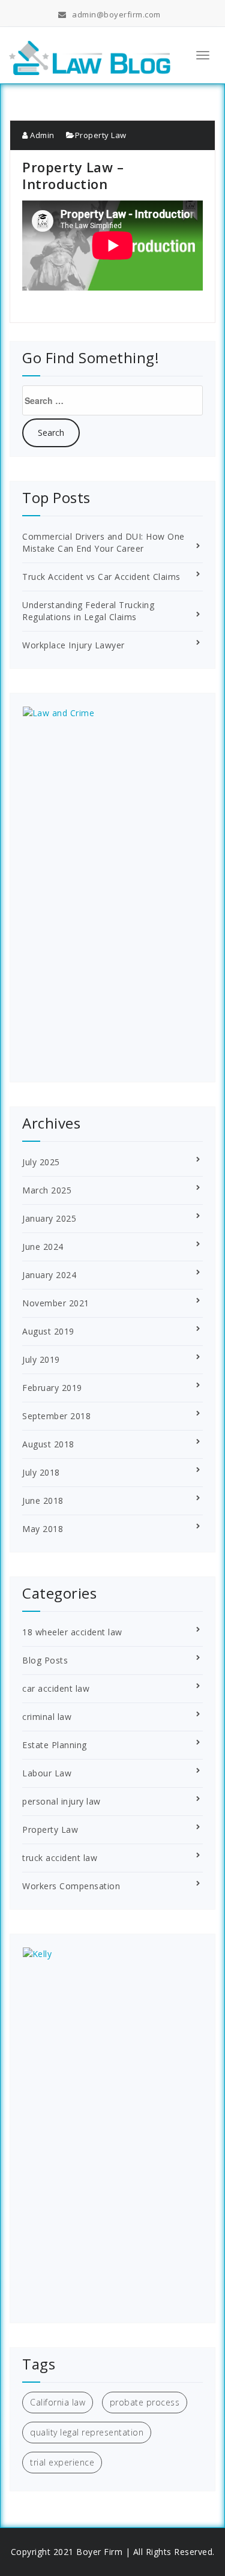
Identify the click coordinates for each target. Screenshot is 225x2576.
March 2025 (47, 1190)
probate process (145, 2402)
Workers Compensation (71, 1886)
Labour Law (47, 1773)
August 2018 (48, 1444)
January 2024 (49, 1275)
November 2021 (56, 1303)
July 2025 (41, 1162)
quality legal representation (87, 2432)
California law (58, 2402)
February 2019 (52, 1388)
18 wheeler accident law (72, 1632)
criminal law (47, 1717)
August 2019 (48, 1331)
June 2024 (43, 1247)
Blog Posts (45, 1660)
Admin (41, 135)
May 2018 (43, 1529)
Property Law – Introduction (73, 175)
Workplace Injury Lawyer (73, 645)
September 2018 (56, 1416)
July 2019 (41, 1359)
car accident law (56, 1688)
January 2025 (49, 1218)
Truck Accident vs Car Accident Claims (101, 577)
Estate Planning (55, 1745)
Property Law (101, 135)
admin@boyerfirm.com (116, 14)
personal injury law (61, 1801)
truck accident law (60, 1858)
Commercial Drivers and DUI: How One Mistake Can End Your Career (103, 542)
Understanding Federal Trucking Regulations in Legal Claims (88, 611)
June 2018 (43, 1501)
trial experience (62, 2462)
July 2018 (41, 1472)
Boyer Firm (99, 2552)
